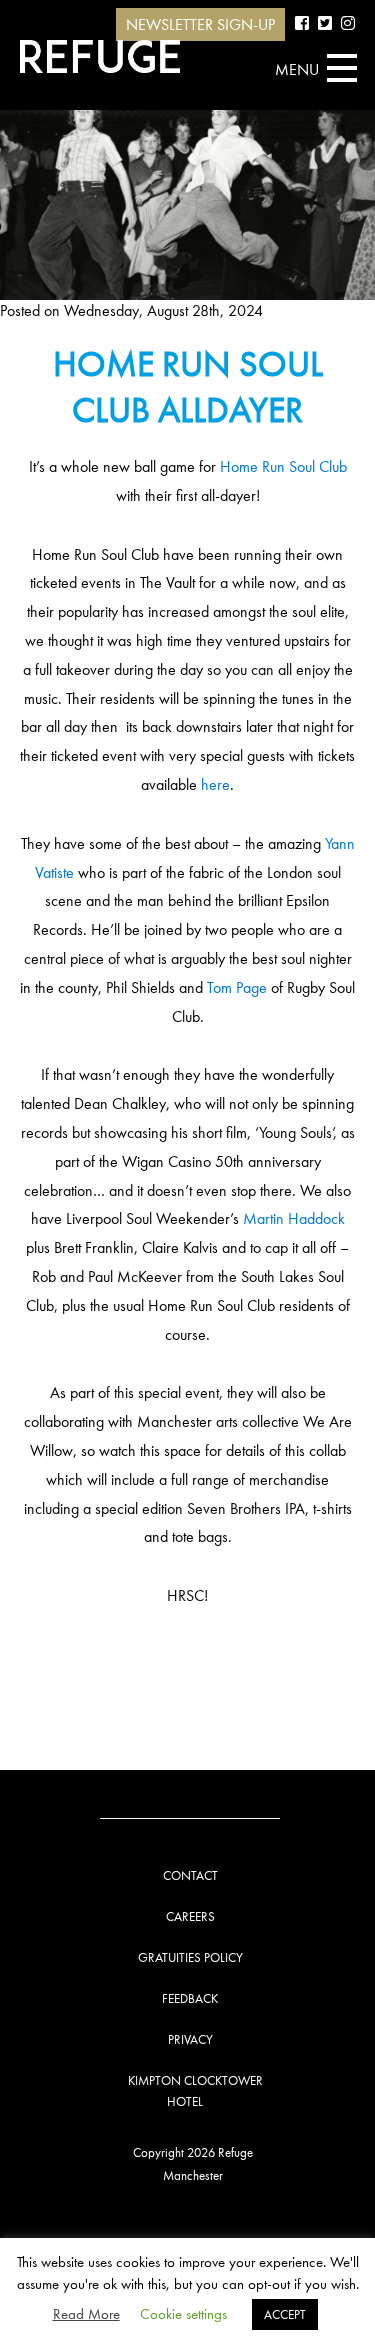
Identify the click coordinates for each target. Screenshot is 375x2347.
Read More (86, 2314)
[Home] (100, 56)
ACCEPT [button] (285, 2314)
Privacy (190, 2039)
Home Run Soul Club (283, 466)
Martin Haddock (294, 1218)
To (214, 987)
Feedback (190, 1998)
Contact (190, 1875)
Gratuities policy (190, 1957)
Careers (190, 1916)
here (215, 784)
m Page (244, 987)
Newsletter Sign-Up (200, 24)
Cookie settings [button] (183, 2314)
